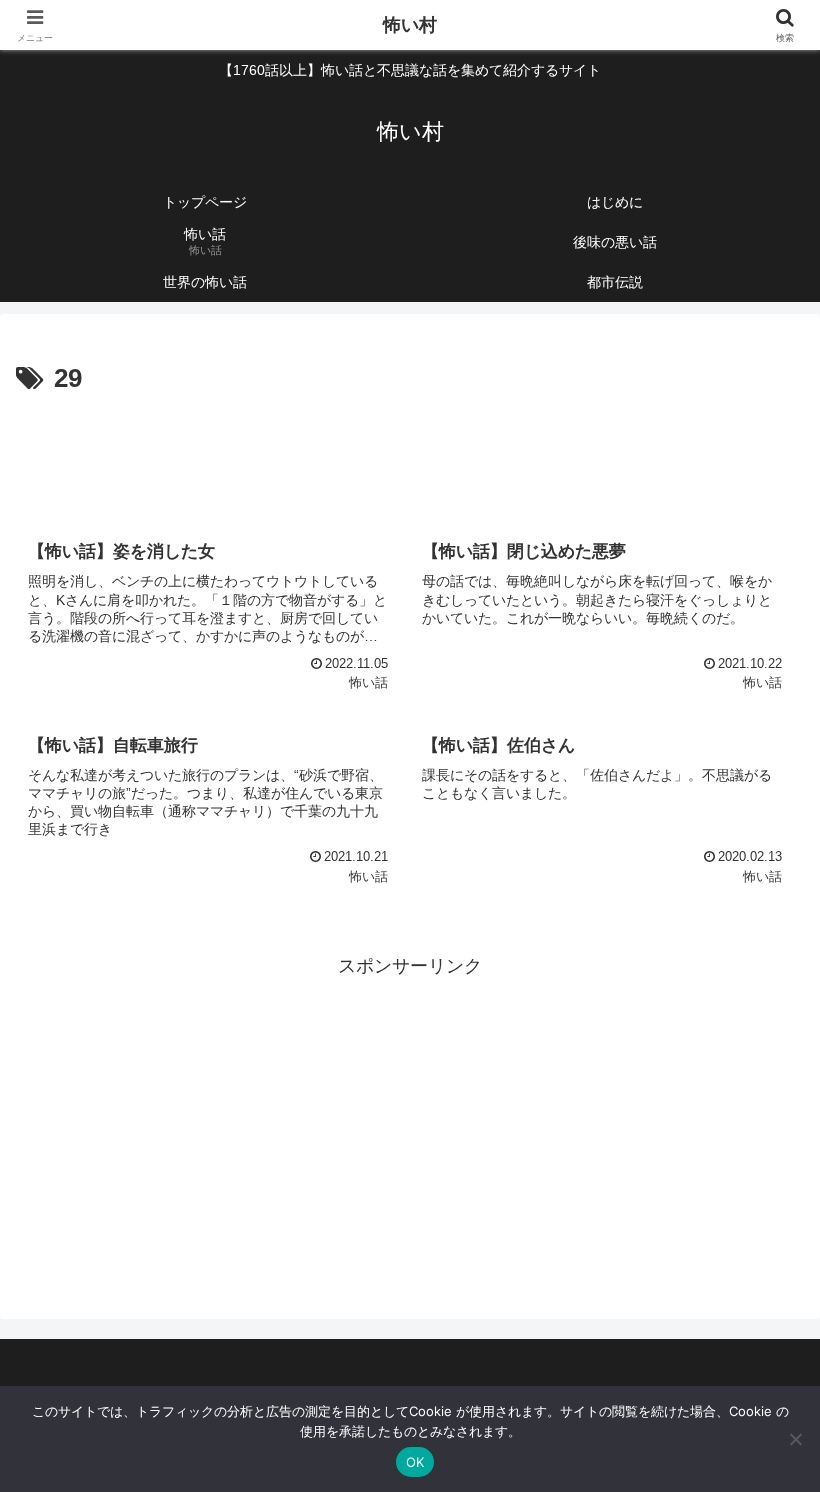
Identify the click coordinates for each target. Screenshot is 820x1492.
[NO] (795, 1439)
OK (415, 1462)
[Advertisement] (410, 456)
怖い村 (410, 25)
